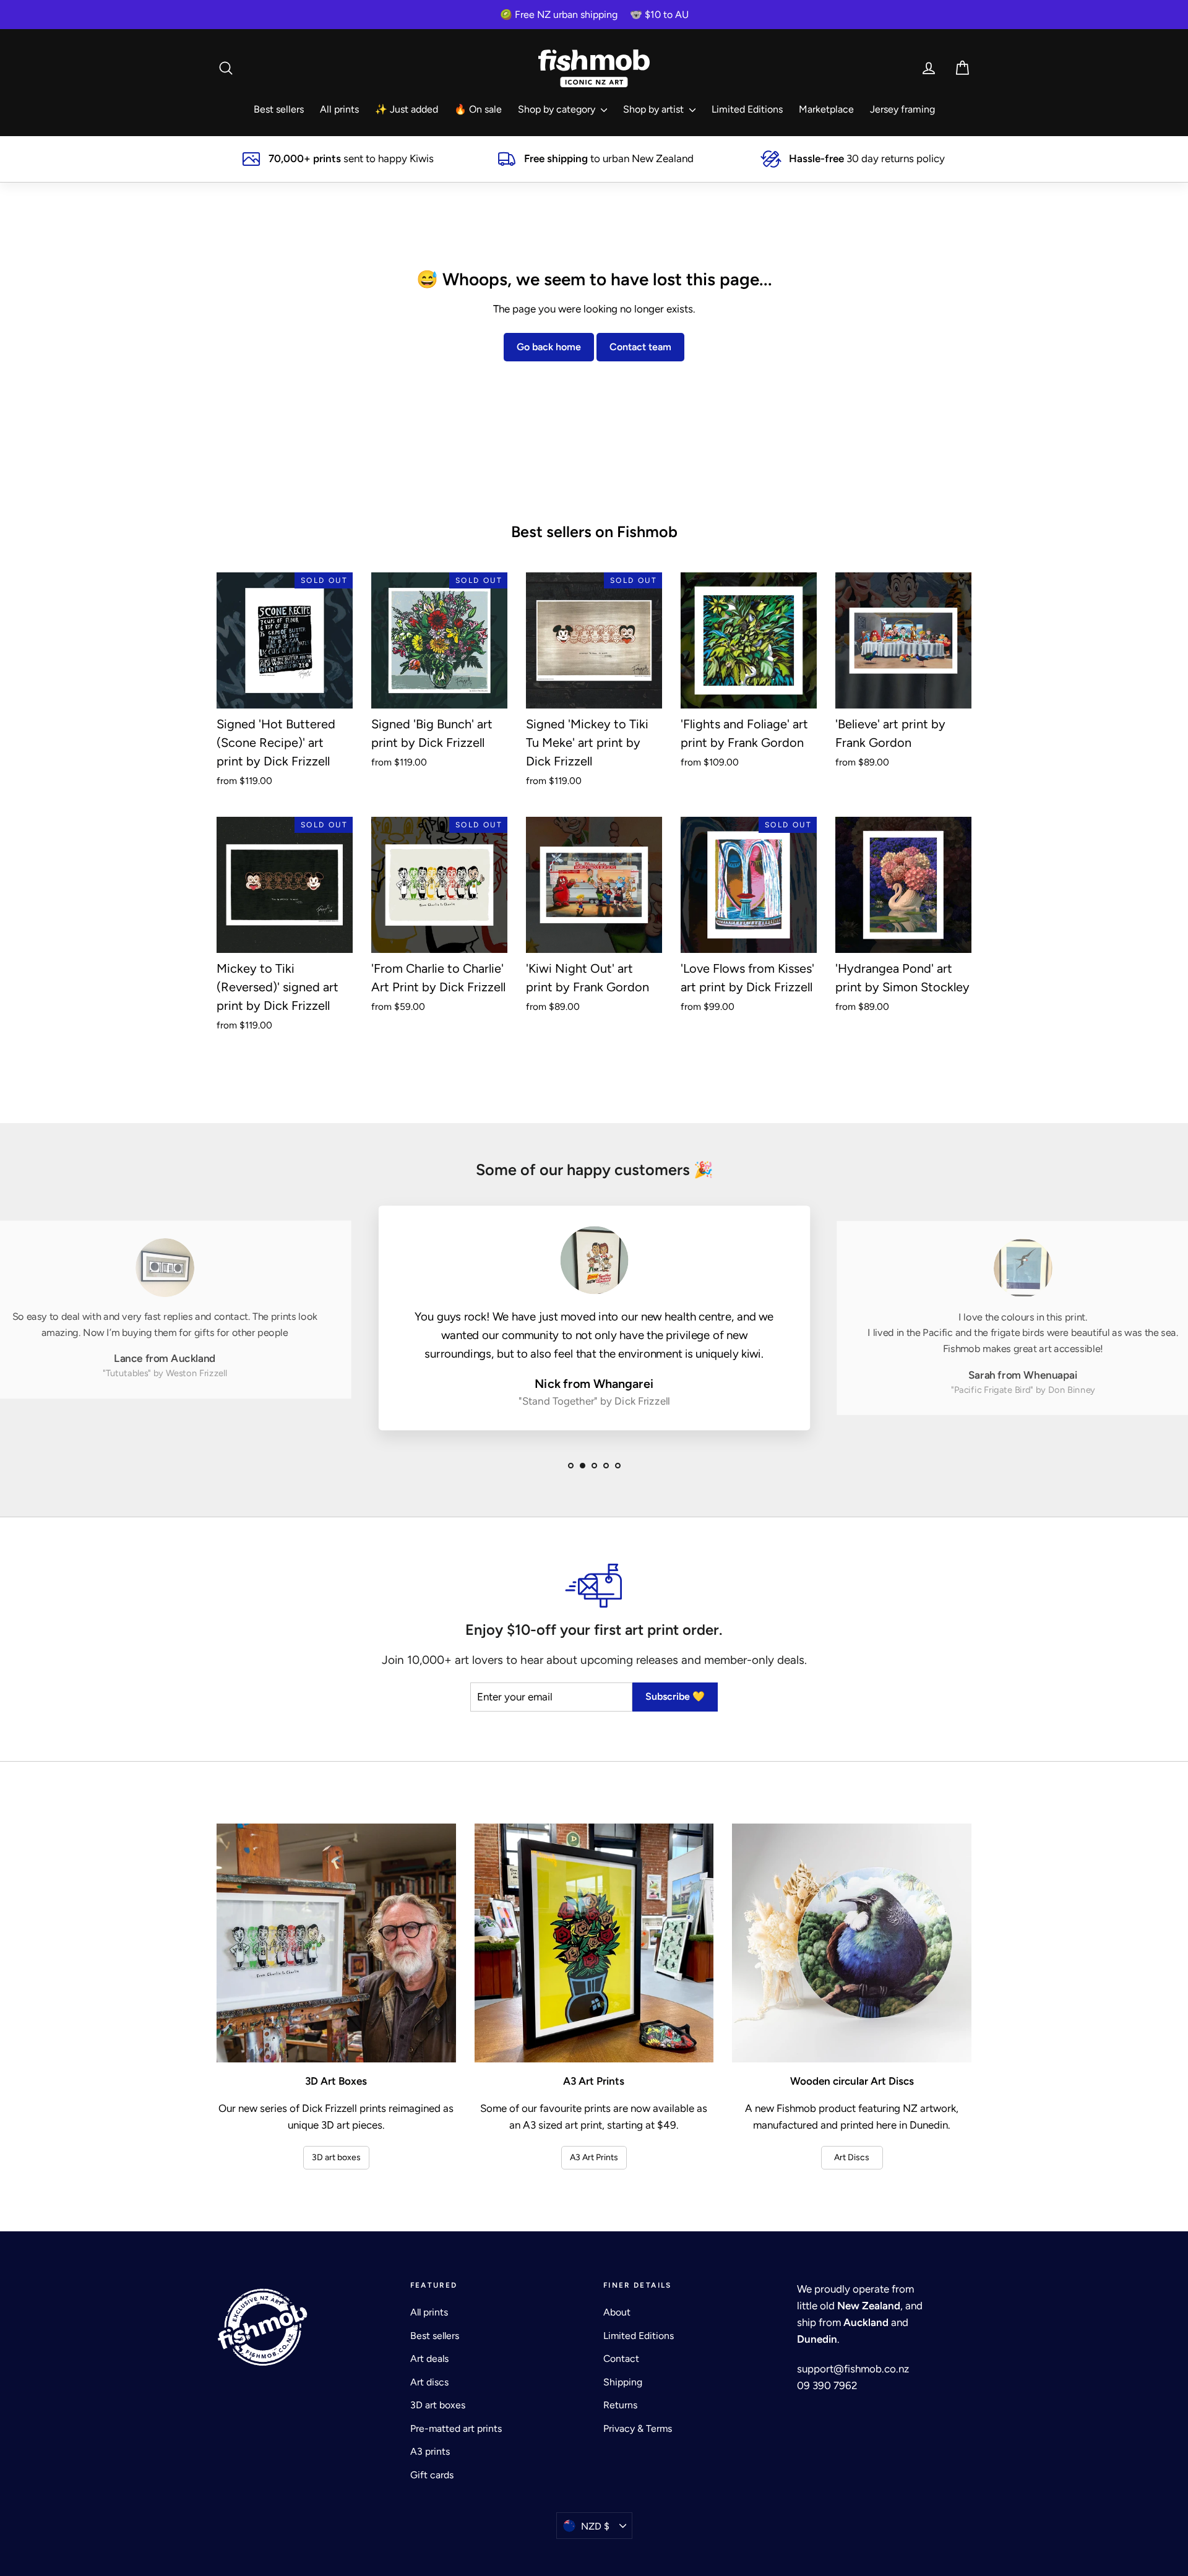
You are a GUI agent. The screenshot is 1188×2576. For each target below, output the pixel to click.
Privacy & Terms (638, 2428)
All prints (339, 109)
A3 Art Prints (594, 2157)
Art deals (429, 2358)
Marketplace (826, 109)
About (617, 2312)
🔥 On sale (478, 109)
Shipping (623, 2382)
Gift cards (432, 2475)
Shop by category (558, 109)
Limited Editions (747, 109)
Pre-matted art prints (456, 2428)
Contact (621, 2358)
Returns (620, 2405)
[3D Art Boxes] (336, 1943)
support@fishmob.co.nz (853, 2369)
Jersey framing (902, 109)
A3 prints (430, 2451)
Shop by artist (655, 109)
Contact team (640, 347)
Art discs (429, 2382)
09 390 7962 (827, 2385)
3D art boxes (336, 2157)
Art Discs (852, 2157)
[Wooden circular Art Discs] (852, 1943)
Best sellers (279, 109)
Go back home (549, 347)
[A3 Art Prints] (594, 1943)
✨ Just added (407, 109)
